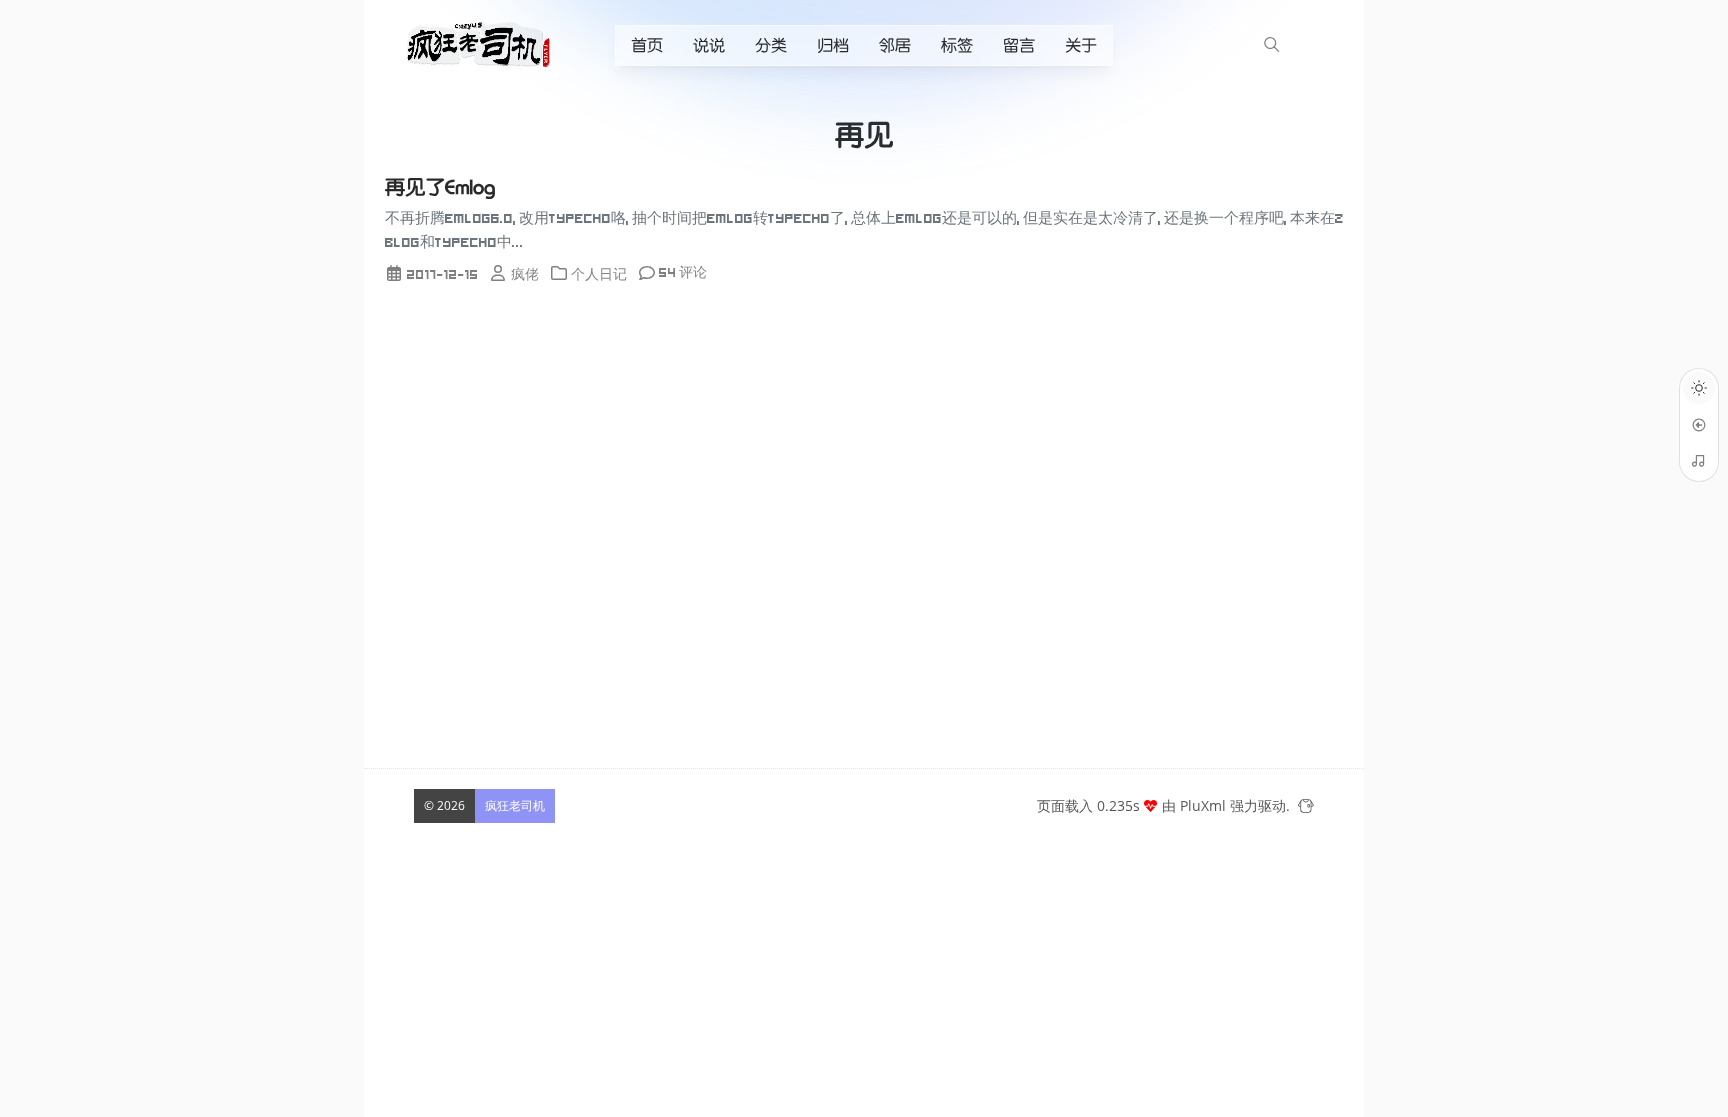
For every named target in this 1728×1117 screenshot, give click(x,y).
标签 (957, 45)
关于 (1081, 45)
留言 (1019, 45)
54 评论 (683, 272)
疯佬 (525, 274)
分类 (771, 45)
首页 (647, 45)
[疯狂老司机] (483, 44)
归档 (833, 45)
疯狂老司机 (515, 805)
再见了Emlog (440, 187)
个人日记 (599, 274)
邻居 (895, 45)
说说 (709, 45)
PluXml (1203, 805)
